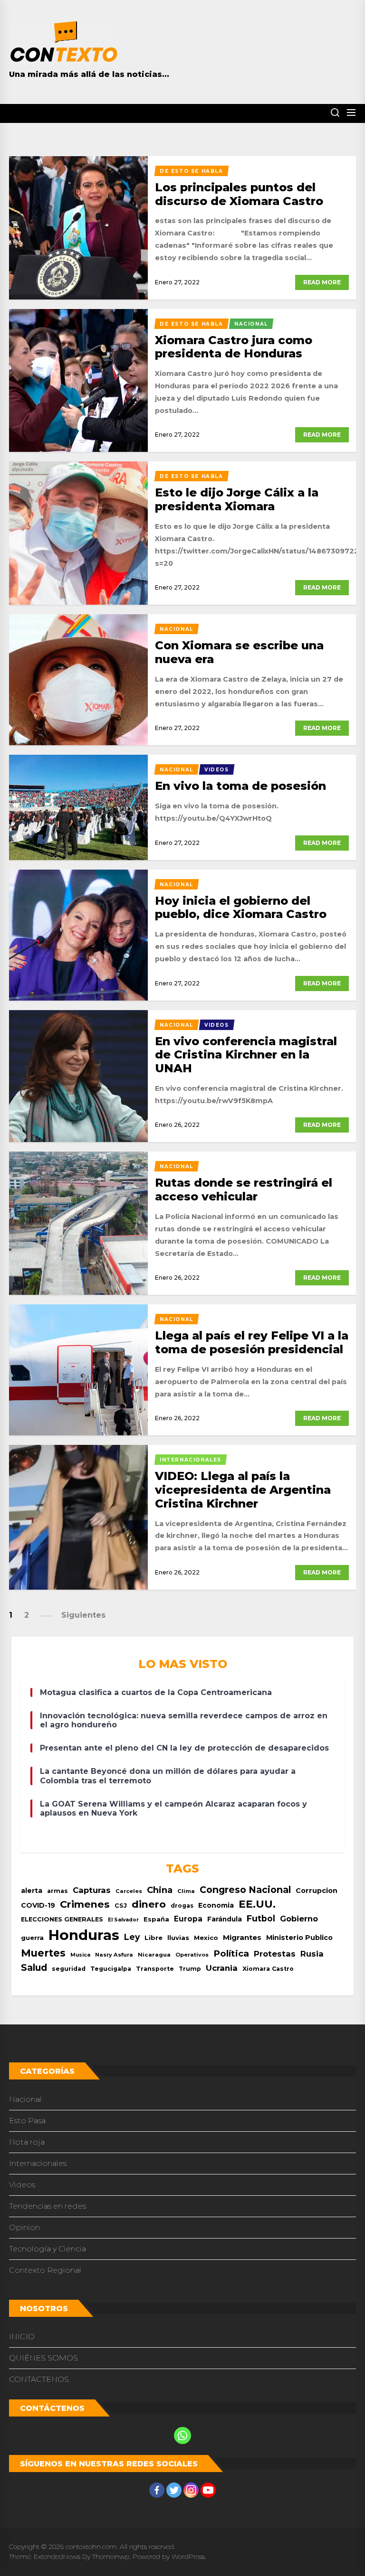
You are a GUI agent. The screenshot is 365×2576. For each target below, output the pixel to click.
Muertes (43, 1953)
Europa (188, 1919)
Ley (132, 1937)
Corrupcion (317, 1891)
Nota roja (27, 2142)
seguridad (69, 1969)
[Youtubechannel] (208, 2490)
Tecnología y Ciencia (48, 2249)
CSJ (121, 1906)
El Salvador (123, 1920)
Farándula (225, 1919)
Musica (80, 1955)
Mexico (206, 1938)
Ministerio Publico (299, 1938)
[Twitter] (174, 2490)
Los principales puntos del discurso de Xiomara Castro (239, 194)
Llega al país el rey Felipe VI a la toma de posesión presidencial (252, 1342)
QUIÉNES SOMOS (43, 2358)
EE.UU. (257, 1904)
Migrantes (242, 1937)
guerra (32, 1938)
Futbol (261, 1918)
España (156, 1919)
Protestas (275, 1954)
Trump (190, 1969)
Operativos (192, 1955)
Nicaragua (154, 1955)
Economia (216, 1905)
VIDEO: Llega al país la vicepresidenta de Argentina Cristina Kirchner (243, 1490)
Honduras (84, 1935)
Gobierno (299, 1919)
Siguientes (83, 1615)
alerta (32, 1891)
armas (58, 1891)
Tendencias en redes (48, 2206)
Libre (154, 1938)
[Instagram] (191, 2490)
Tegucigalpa (111, 1969)
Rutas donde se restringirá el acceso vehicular (244, 1190)
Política (231, 1953)
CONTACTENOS (39, 2379)
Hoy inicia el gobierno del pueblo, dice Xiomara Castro (241, 908)
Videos (22, 2185)
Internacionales (38, 2163)
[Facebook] (157, 2490)
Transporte (155, 1969)
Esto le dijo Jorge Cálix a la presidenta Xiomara (237, 499)
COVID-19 (38, 1905)
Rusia (312, 1954)
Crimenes (85, 1904)
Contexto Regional (45, 2270)
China (160, 1890)
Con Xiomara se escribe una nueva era (239, 652)
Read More (322, 282)
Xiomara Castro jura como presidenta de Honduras (234, 347)
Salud (34, 1967)
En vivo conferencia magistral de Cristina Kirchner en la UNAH (246, 1055)
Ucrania (222, 1968)
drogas (182, 1906)
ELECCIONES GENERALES (62, 1919)
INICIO (22, 2337)
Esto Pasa (27, 2121)
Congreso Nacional (245, 1890)
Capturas (92, 1890)
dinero (149, 1904)
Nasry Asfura (114, 1955)
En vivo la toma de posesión (240, 786)
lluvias (178, 1938)
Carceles (129, 1891)
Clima (186, 1891)
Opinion (24, 2227)
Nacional (25, 2099)
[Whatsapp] (182, 2435)
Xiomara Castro (268, 1969)
